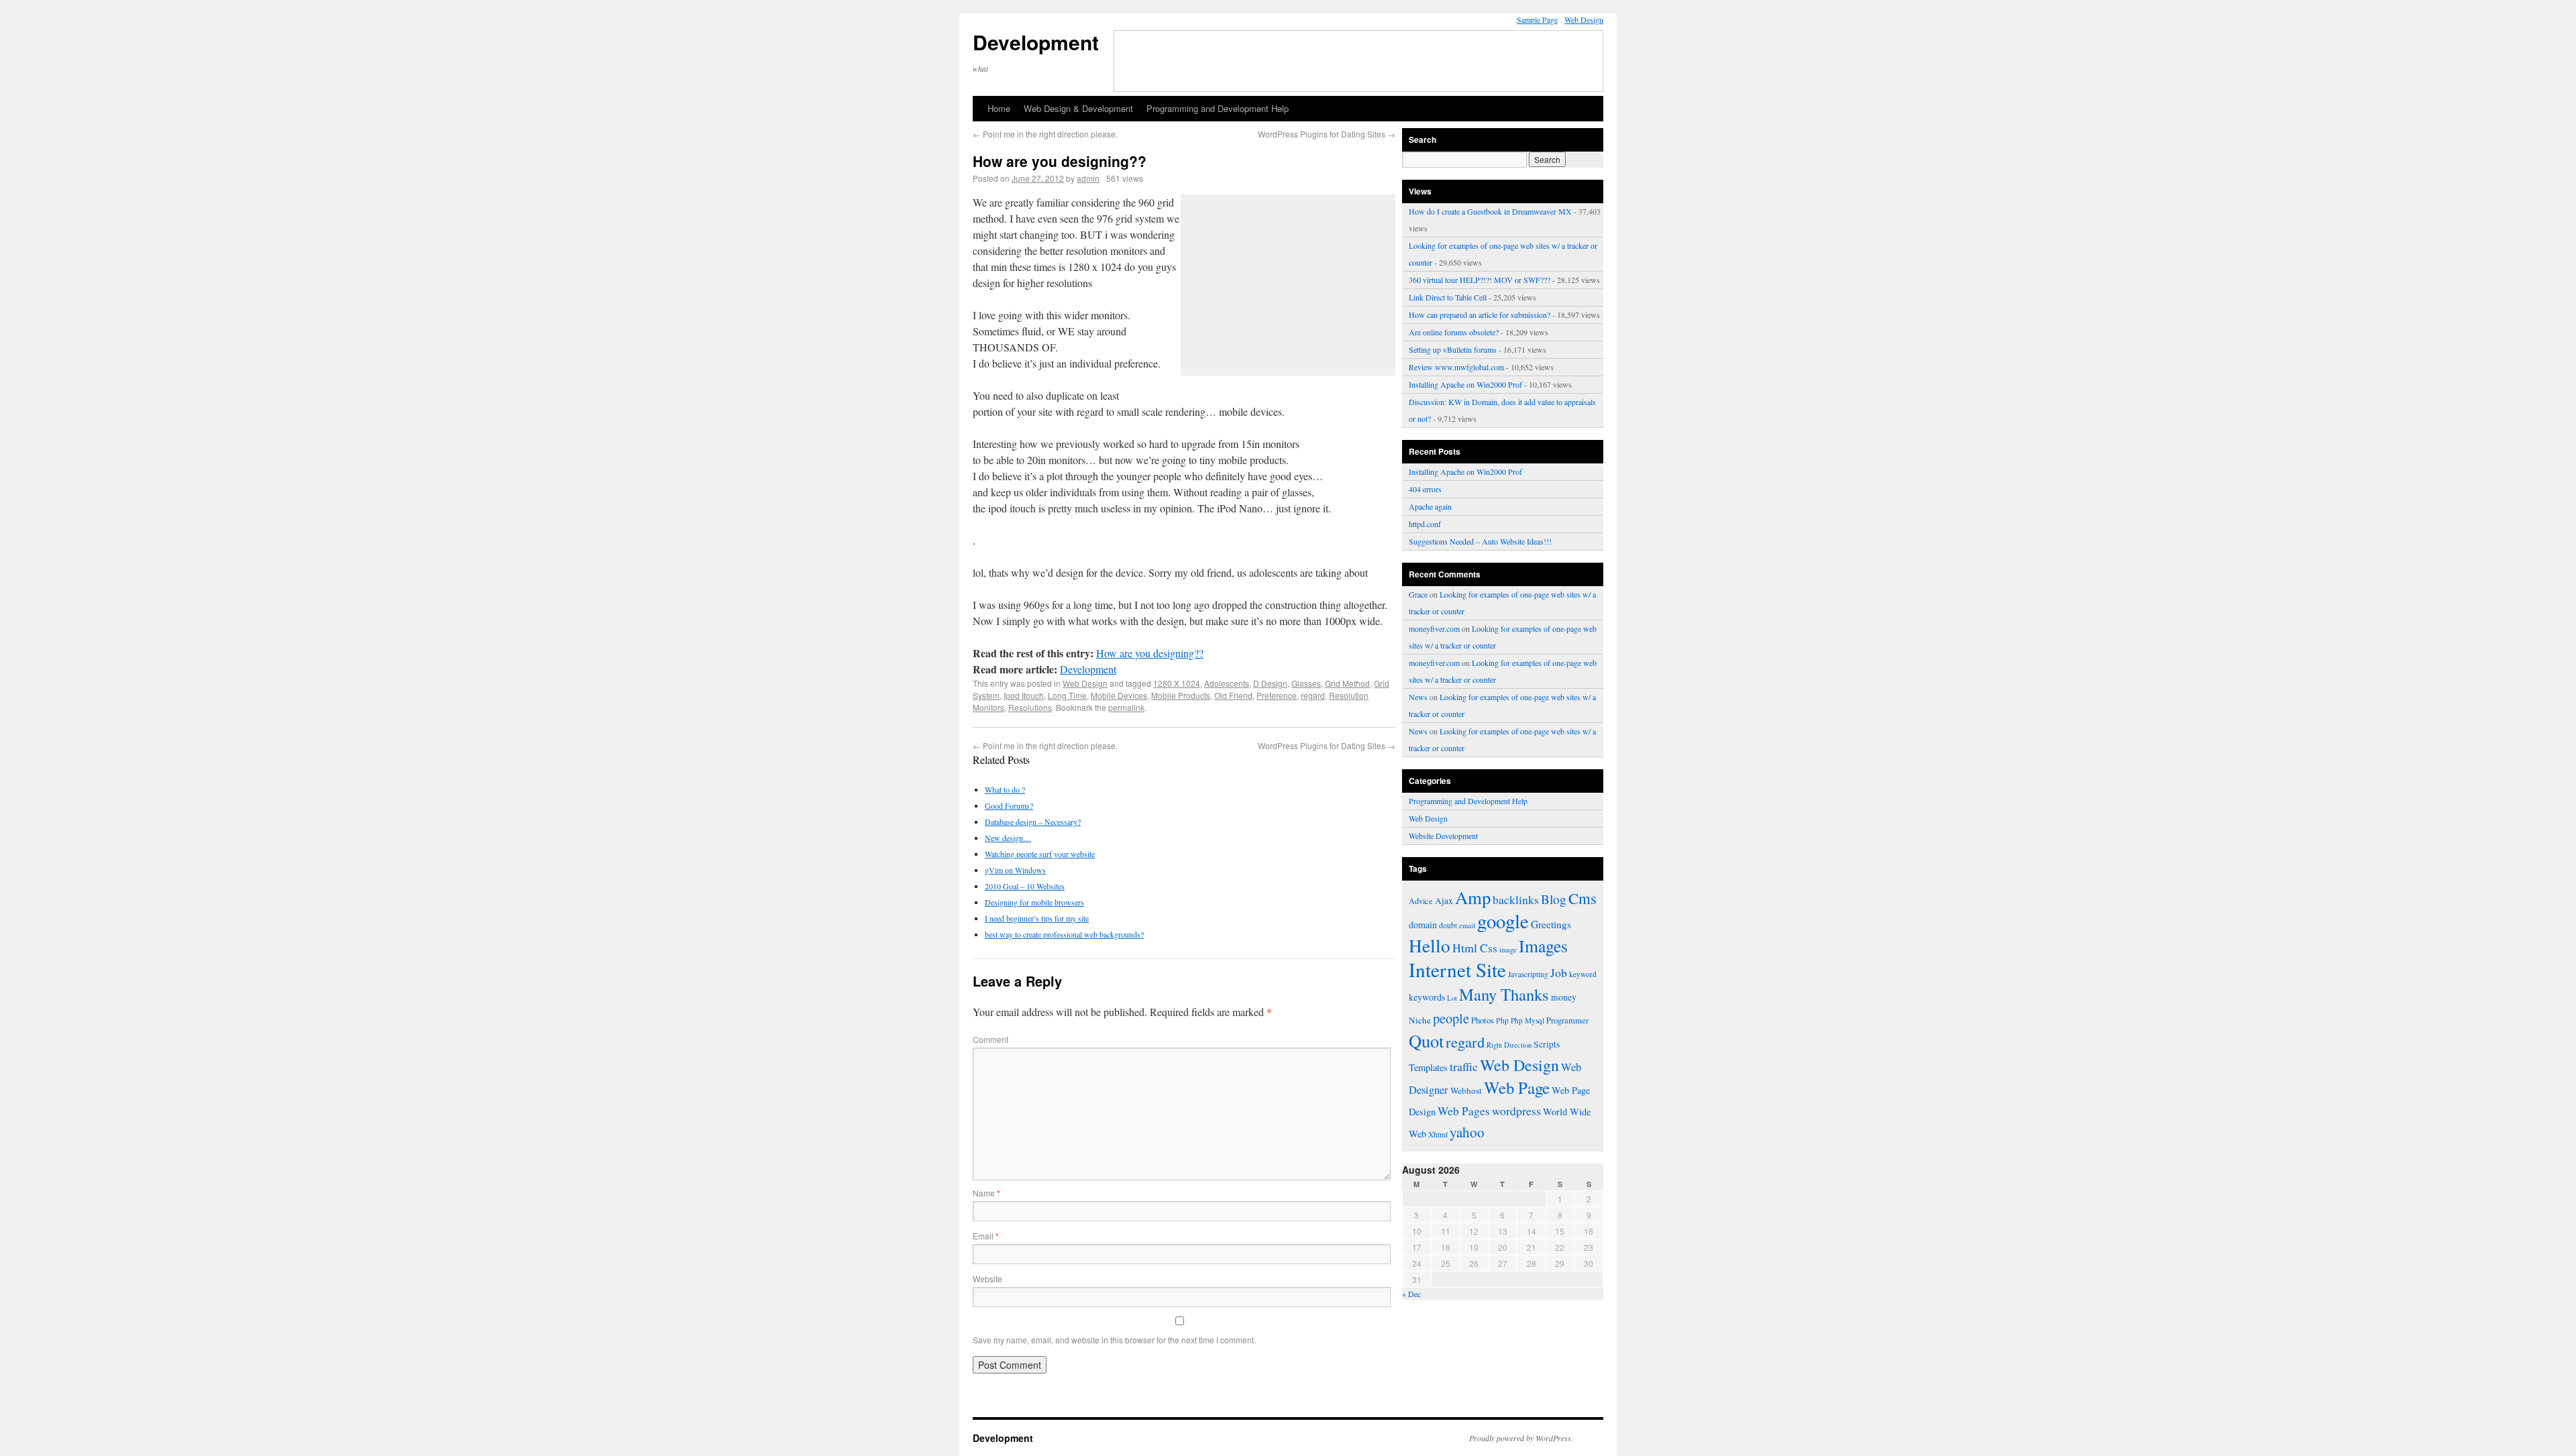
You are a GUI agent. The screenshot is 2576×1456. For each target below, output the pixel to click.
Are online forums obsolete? (1454, 332)
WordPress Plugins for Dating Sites (1327, 134)
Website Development (1443, 836)
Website (987, 1279)
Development (1036, 42)
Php (1502, 1020)
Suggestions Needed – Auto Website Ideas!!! (1480, 541)
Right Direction (1509, 1045)
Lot (1452, 998)
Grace (1418, 594)
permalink (1126, 707)
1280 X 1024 (1177, 683)
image (1508, 950)
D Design (1270, 683)
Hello (1430, 945)
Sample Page (1537, 19)
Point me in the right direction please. (1045, 134)
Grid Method (1347, 683)
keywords (1427, 997)
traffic (1464, 1066)
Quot (1426, 1041)
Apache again (1430, 506)
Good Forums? (1009, 805)
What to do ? (1005, 789)
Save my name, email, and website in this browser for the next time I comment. (1114, 1340)
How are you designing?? (1150, 653)
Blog (1554, 899)
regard (1313, 695)
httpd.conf (1425, 524)
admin (1088, 178)
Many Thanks (1504, 994)
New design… (1008, 838)
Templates (1428, 1067)
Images (1543, 946)
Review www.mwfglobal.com (1456, 367)
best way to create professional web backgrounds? (1064, 934)
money (1564, 997)
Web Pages (1464, 1111)
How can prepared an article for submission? (1480, 315)
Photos (1483, 1020)
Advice (1421, 901)
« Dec (1411, 1294)
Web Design (1584, 19)
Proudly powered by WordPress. (1521, 1438)
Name (986, 1193)
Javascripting (1528, 974)
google (1503, 921)
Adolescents (1227, 683)
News (1418, 697)
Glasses (1306, 683)
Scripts (1547, 1044)
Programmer (1567, 1020)
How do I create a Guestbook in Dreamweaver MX (1490, 211)
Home (999, 108)
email (1467, 926)
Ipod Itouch (1024, 695)
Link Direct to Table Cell (1448, 297)
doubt (1448, 925)
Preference (1277, 695)
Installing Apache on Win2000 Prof (1465, 384)
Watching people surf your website (1040, 854)
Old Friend (1233, 695)
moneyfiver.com (1434, 628)
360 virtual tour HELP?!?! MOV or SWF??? (1480, 280)
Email (986, 1236)
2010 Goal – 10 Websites (1025, 886)
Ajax (1444, 901)
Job (1559, 972)
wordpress (1516, 1111)
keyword (1583, 974)
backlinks (1516, 899)
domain (1423, 925)
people (1451, 1018)
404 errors (1425, 489)
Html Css (1475, 948)
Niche (1420, 1020)
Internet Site (1457, 969)
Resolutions (1030, 707)
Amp (1473, 897)
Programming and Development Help (1218, 108)
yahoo (1467, 1132)
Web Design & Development (1078, 108)
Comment (990, 1039)
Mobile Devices (1119, 695)
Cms (1582, 898)
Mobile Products (1181, 695)
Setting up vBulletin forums (1453, 349)
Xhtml (1438, 1134)
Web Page (1517, 1087)
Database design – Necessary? (1033, 822)
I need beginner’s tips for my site (1037, 918)
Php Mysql (1527, 1020)
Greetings (1551, 924)
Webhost (1466, 1090)
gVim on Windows (1015, 870)
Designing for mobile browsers (1034, 902)
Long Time (1067, 695)
